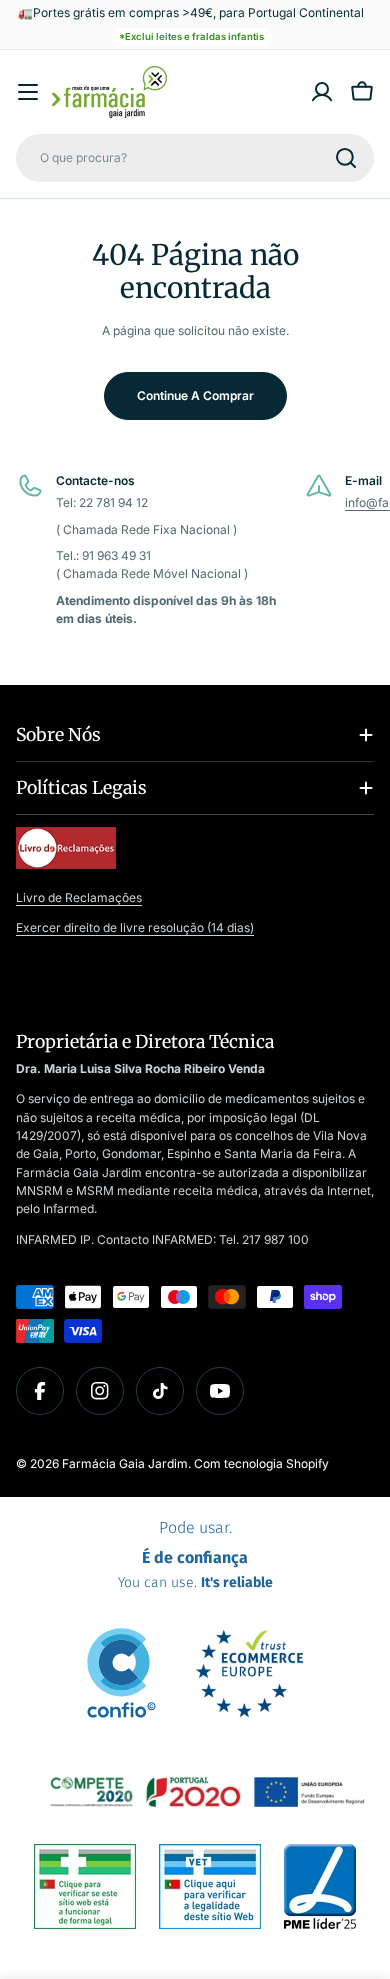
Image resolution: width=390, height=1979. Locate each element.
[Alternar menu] (28, 92)
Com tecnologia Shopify (261, 1463)
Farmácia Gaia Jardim (125, 1463)
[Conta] (322, 92)
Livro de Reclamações (79, 897)
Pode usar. (195, 1555)
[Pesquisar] (346, 158)
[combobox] (195, 158)
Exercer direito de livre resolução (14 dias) (135, 927)
